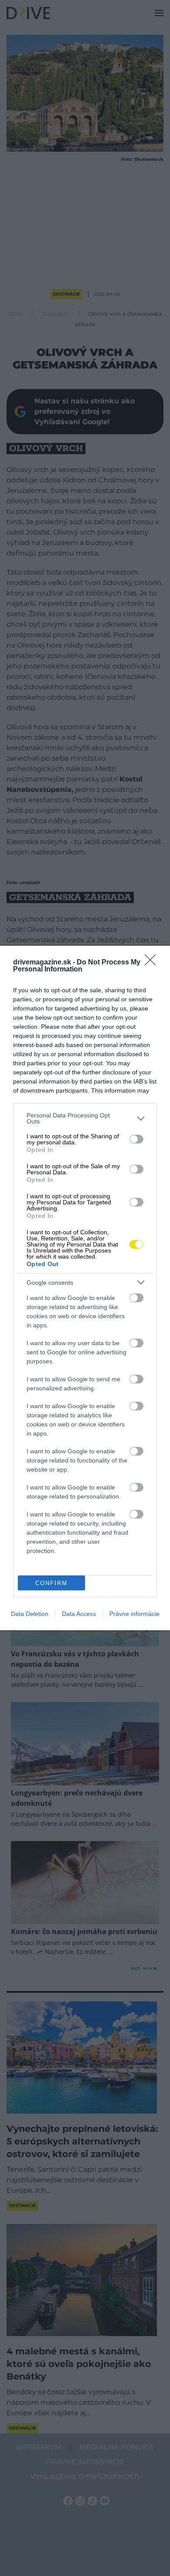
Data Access (79, 1614)
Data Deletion (30, 1614)
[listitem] (85, 1118)
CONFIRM (51, 1583)
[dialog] (85, 1288)
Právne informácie (134, 1614)
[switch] (136, 1139)
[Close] (153, 963)
